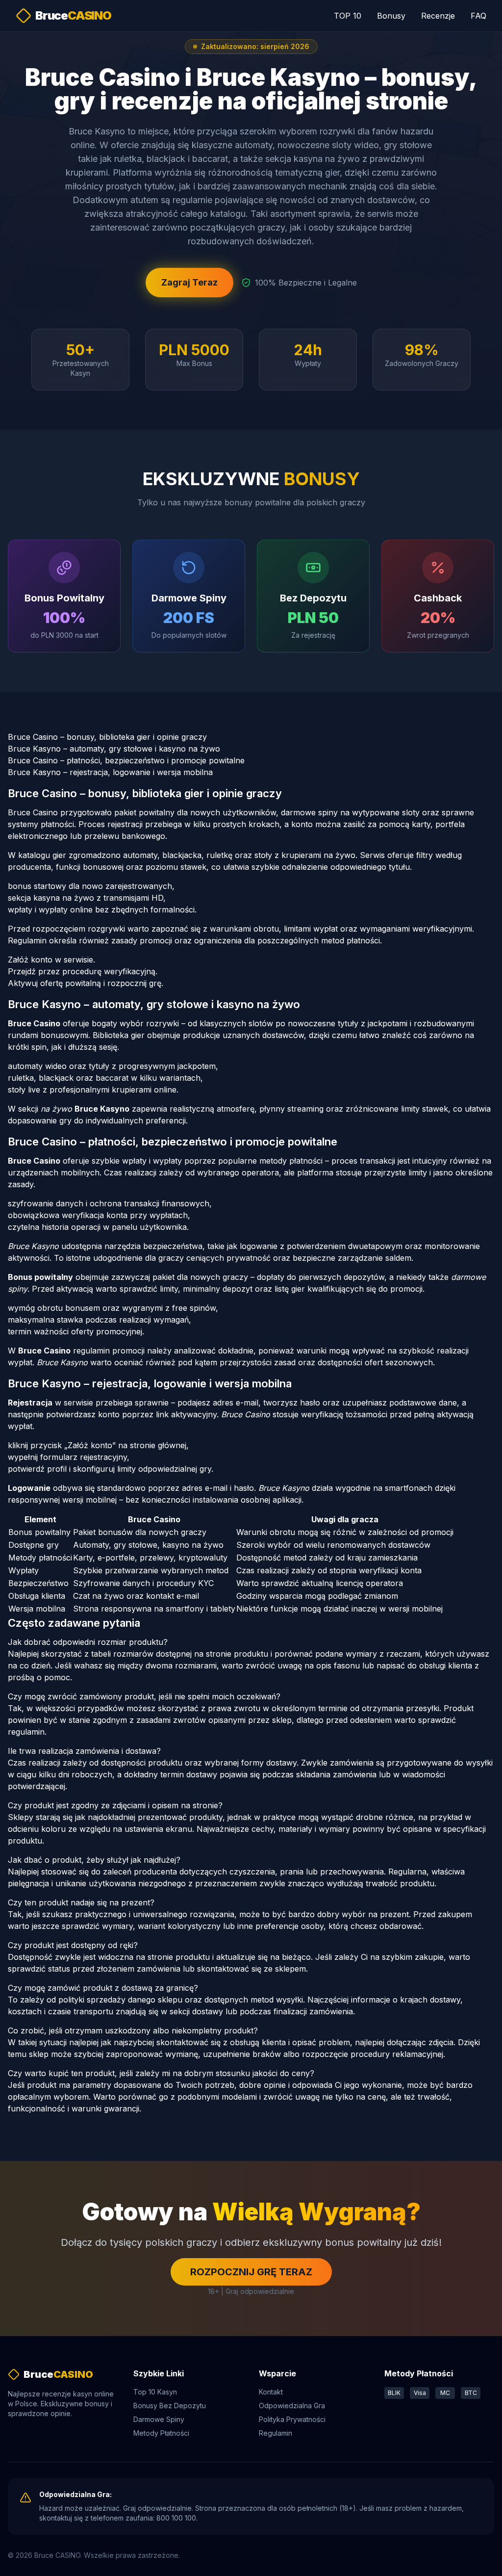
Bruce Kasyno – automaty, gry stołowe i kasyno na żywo (114, 749)
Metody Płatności (161, 2433)
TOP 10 (348, 16)
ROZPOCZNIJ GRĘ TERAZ (251, 2272)
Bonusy (391, 16)
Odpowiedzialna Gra (292, 2406)
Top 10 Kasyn (155, 2392)
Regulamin (276, 2433)
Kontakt (271, 2392)
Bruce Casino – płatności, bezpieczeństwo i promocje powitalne (126, 760)
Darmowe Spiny (159, 2419)
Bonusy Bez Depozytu (170, 2406)
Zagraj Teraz (189, 282)
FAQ (478, 16)
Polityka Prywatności (292, 2419)
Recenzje (438, 16)
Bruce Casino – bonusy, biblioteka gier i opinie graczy (107, 737)
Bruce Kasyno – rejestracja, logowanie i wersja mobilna (110, 772)
